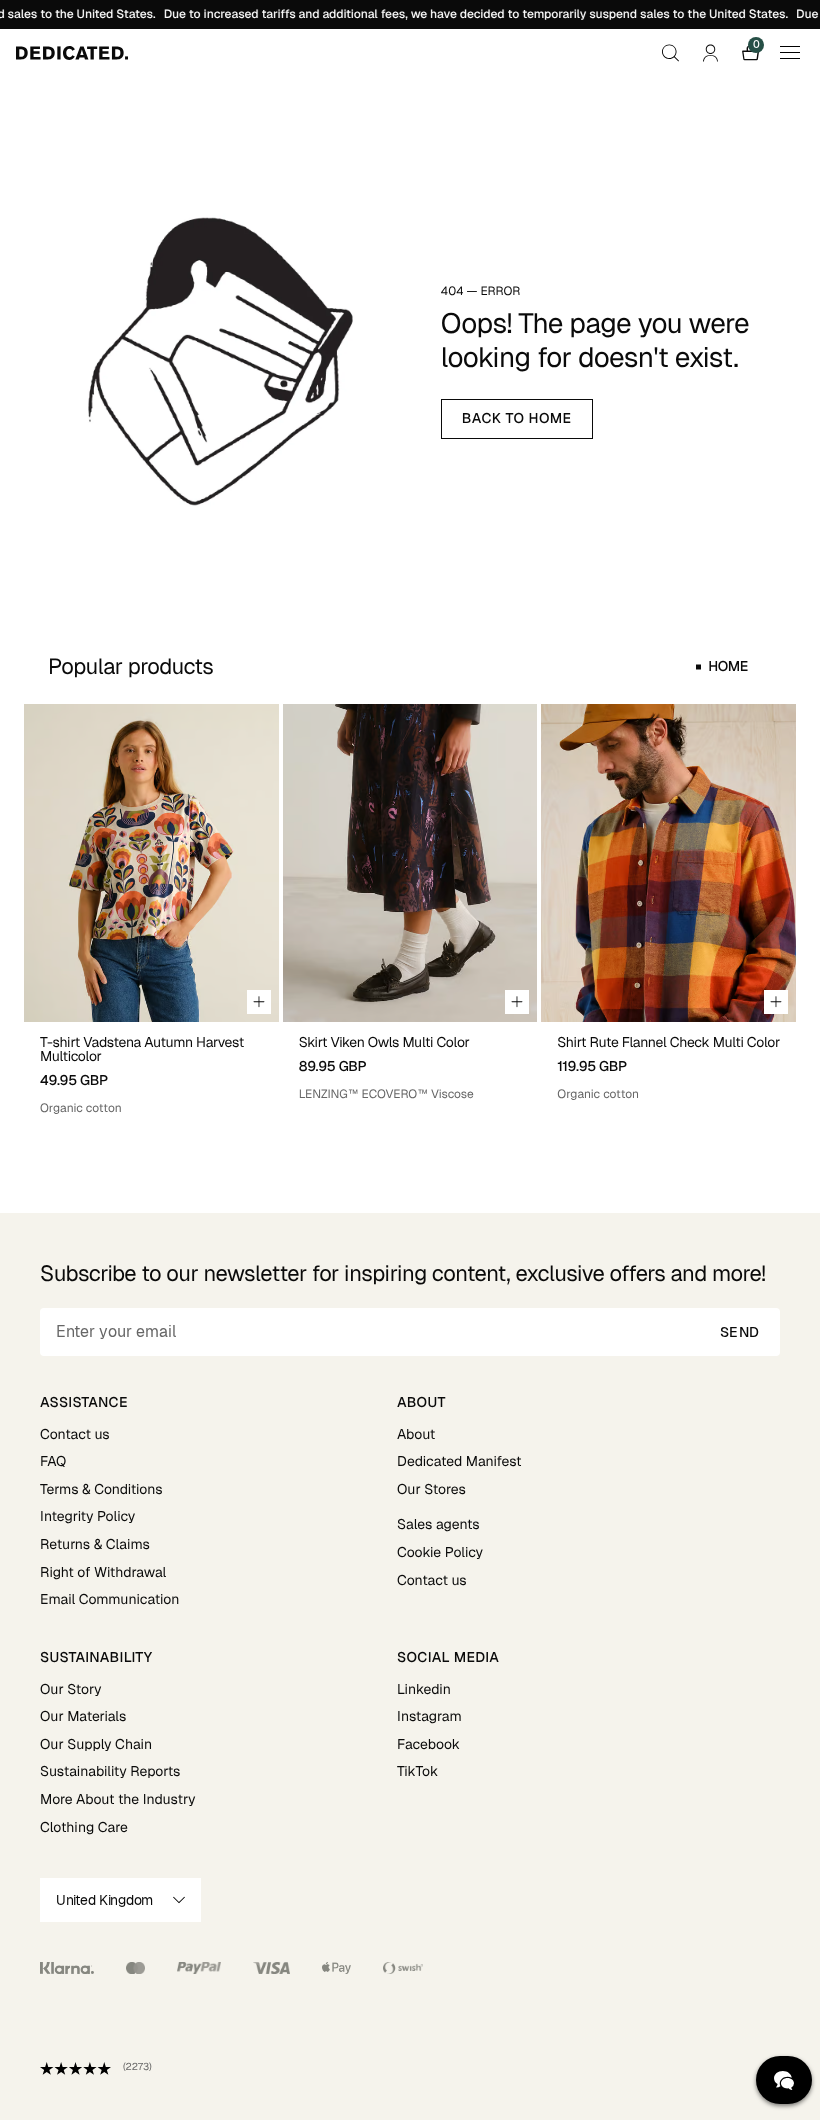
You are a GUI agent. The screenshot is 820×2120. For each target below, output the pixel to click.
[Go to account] (710, 53)
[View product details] (151, 1069)
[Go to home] (72, 53)
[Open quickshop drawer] (259, 1002)
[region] (410, 910)
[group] (151, 910)
